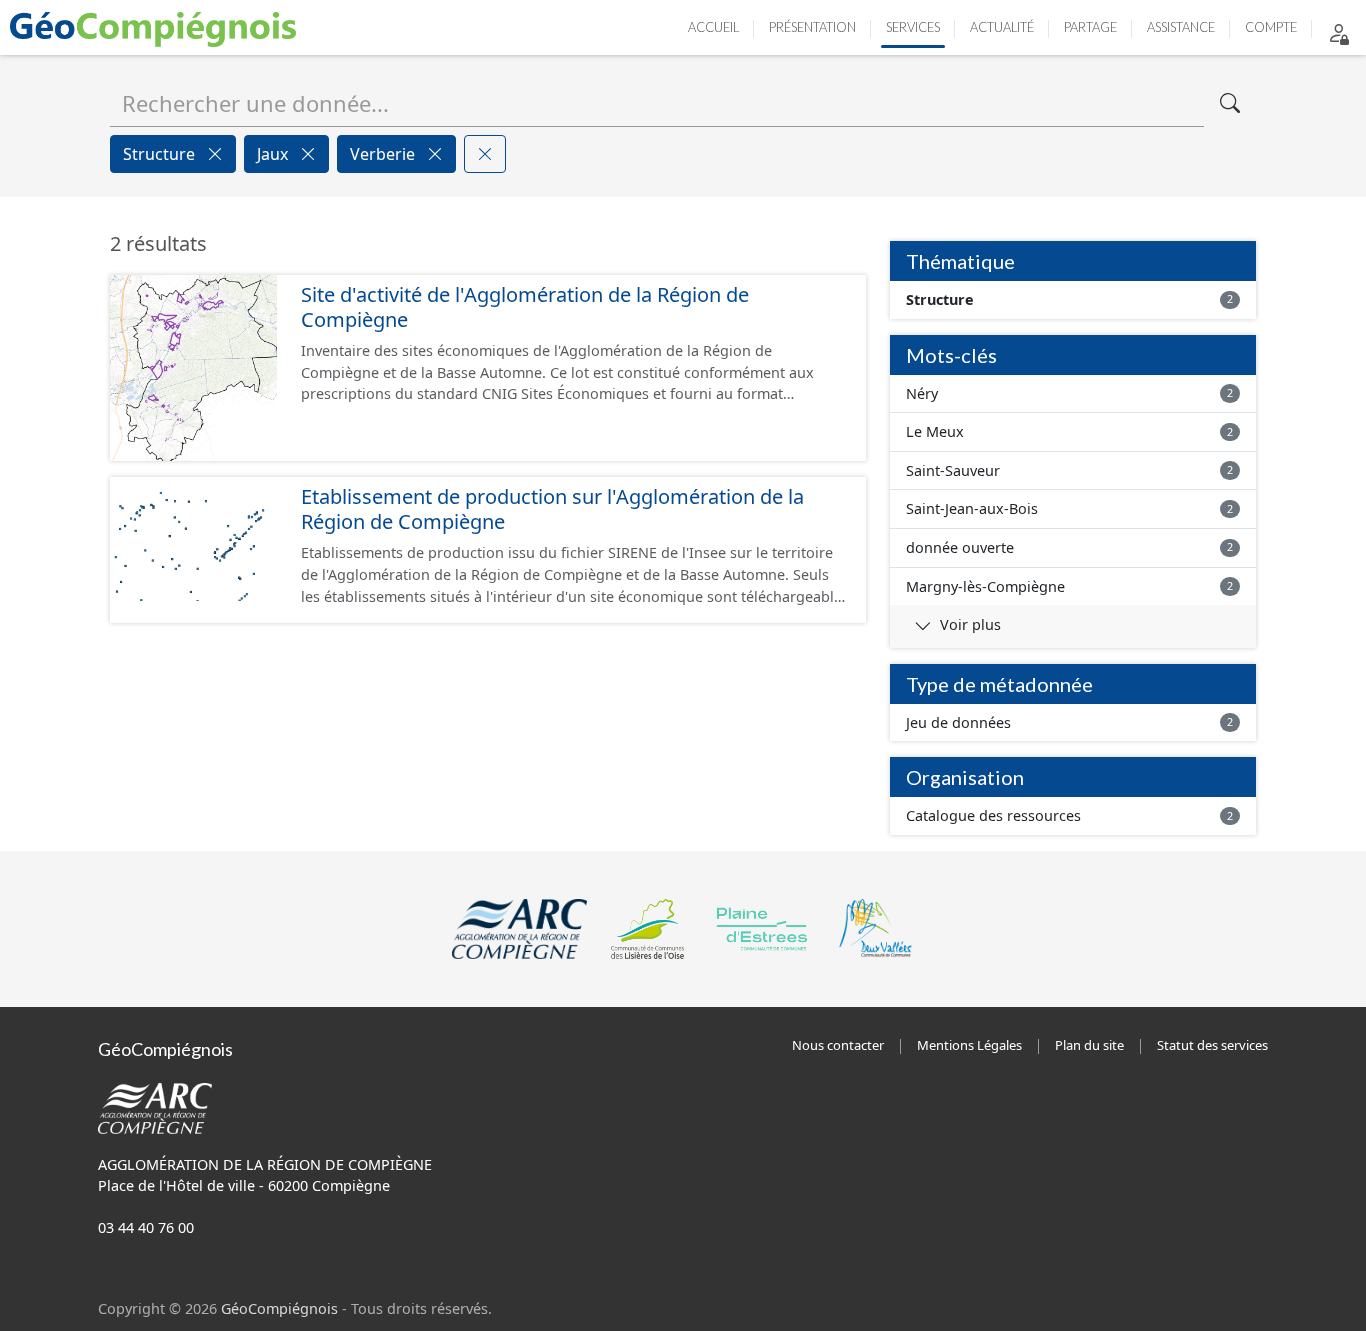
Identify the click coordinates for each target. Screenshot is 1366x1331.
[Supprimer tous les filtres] (485, 154)
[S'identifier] (1339, 32)
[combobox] (657, 103)
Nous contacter (838, 1045)
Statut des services (1212, 1045)
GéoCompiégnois (279, 1308)
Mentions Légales (969, 1045)
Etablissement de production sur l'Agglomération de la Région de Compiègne (552, 509)
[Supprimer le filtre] (215, 154)
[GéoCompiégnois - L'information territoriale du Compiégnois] (158, 27)
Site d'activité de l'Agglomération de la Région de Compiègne (525, 307)
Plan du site (1089, 1045)
